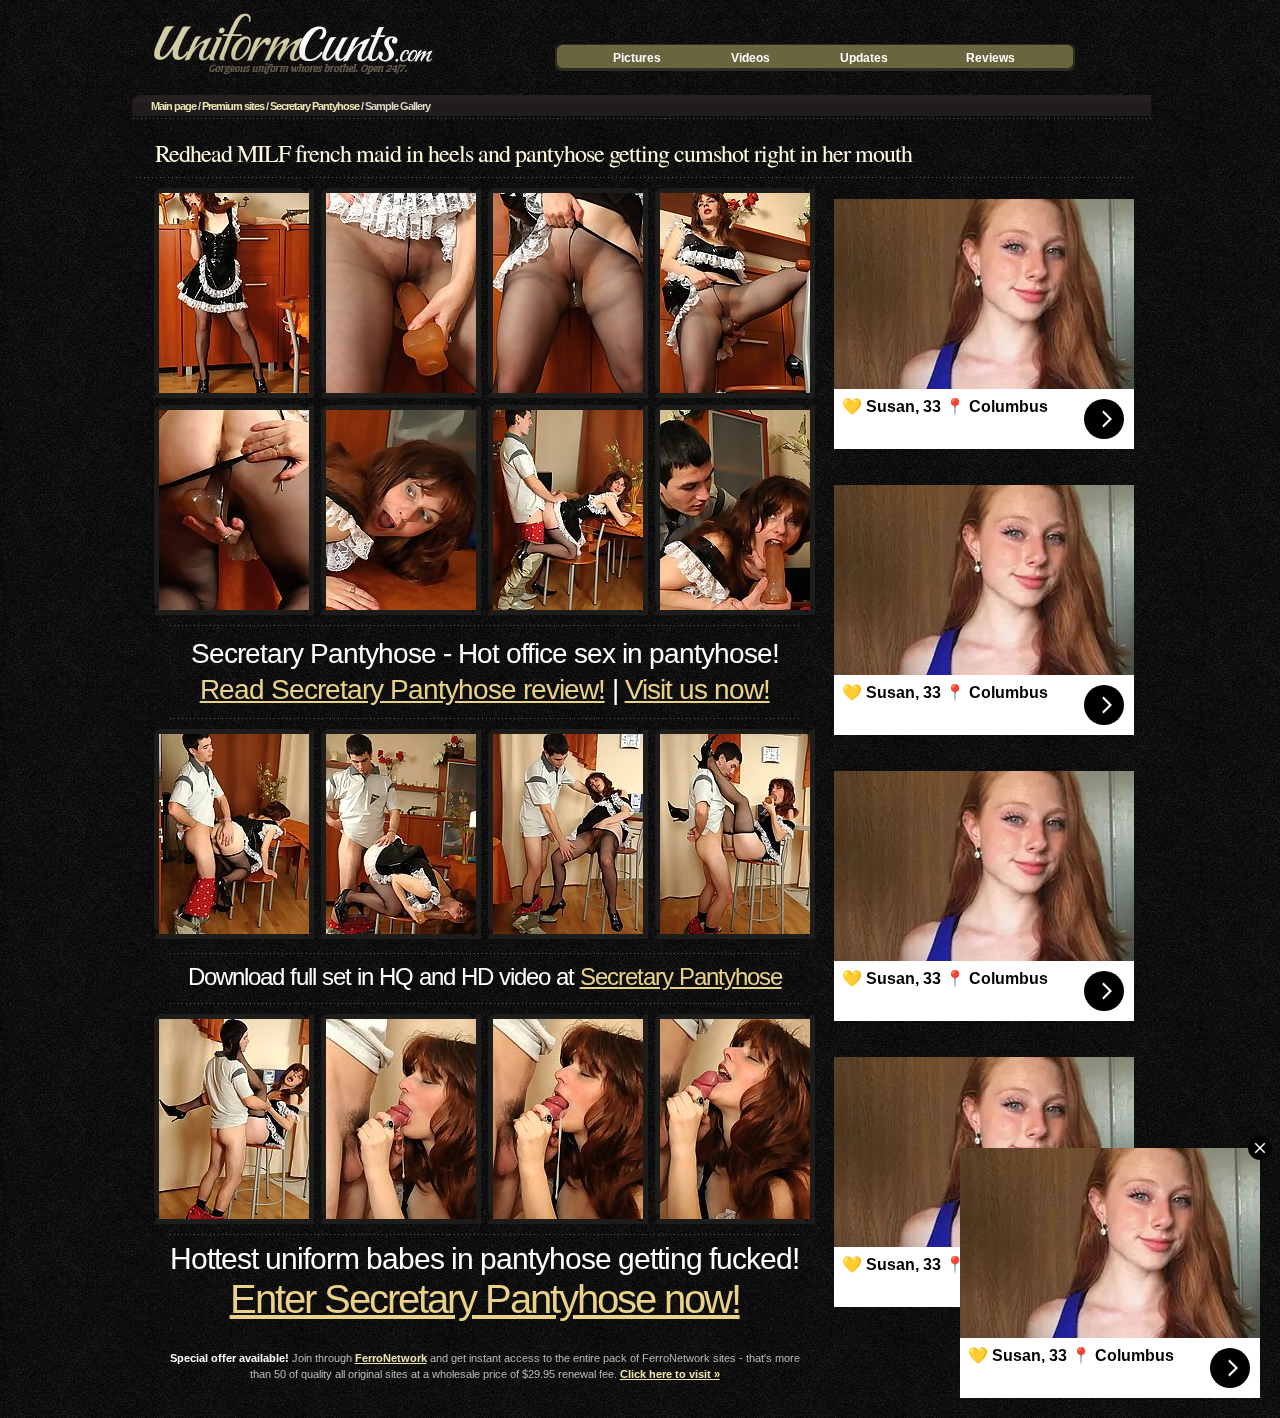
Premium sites (233, 106)
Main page (173, 106)
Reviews (990, 58)
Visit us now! (697, 689)
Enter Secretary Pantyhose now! (485, 1299)
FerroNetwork (391, 1358)
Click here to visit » (670, 1374)
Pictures (637, 58)
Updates (864, 58)
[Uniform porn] (290, 76)
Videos (750, 58)
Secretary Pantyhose (314, 106)
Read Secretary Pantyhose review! (402, 689)
